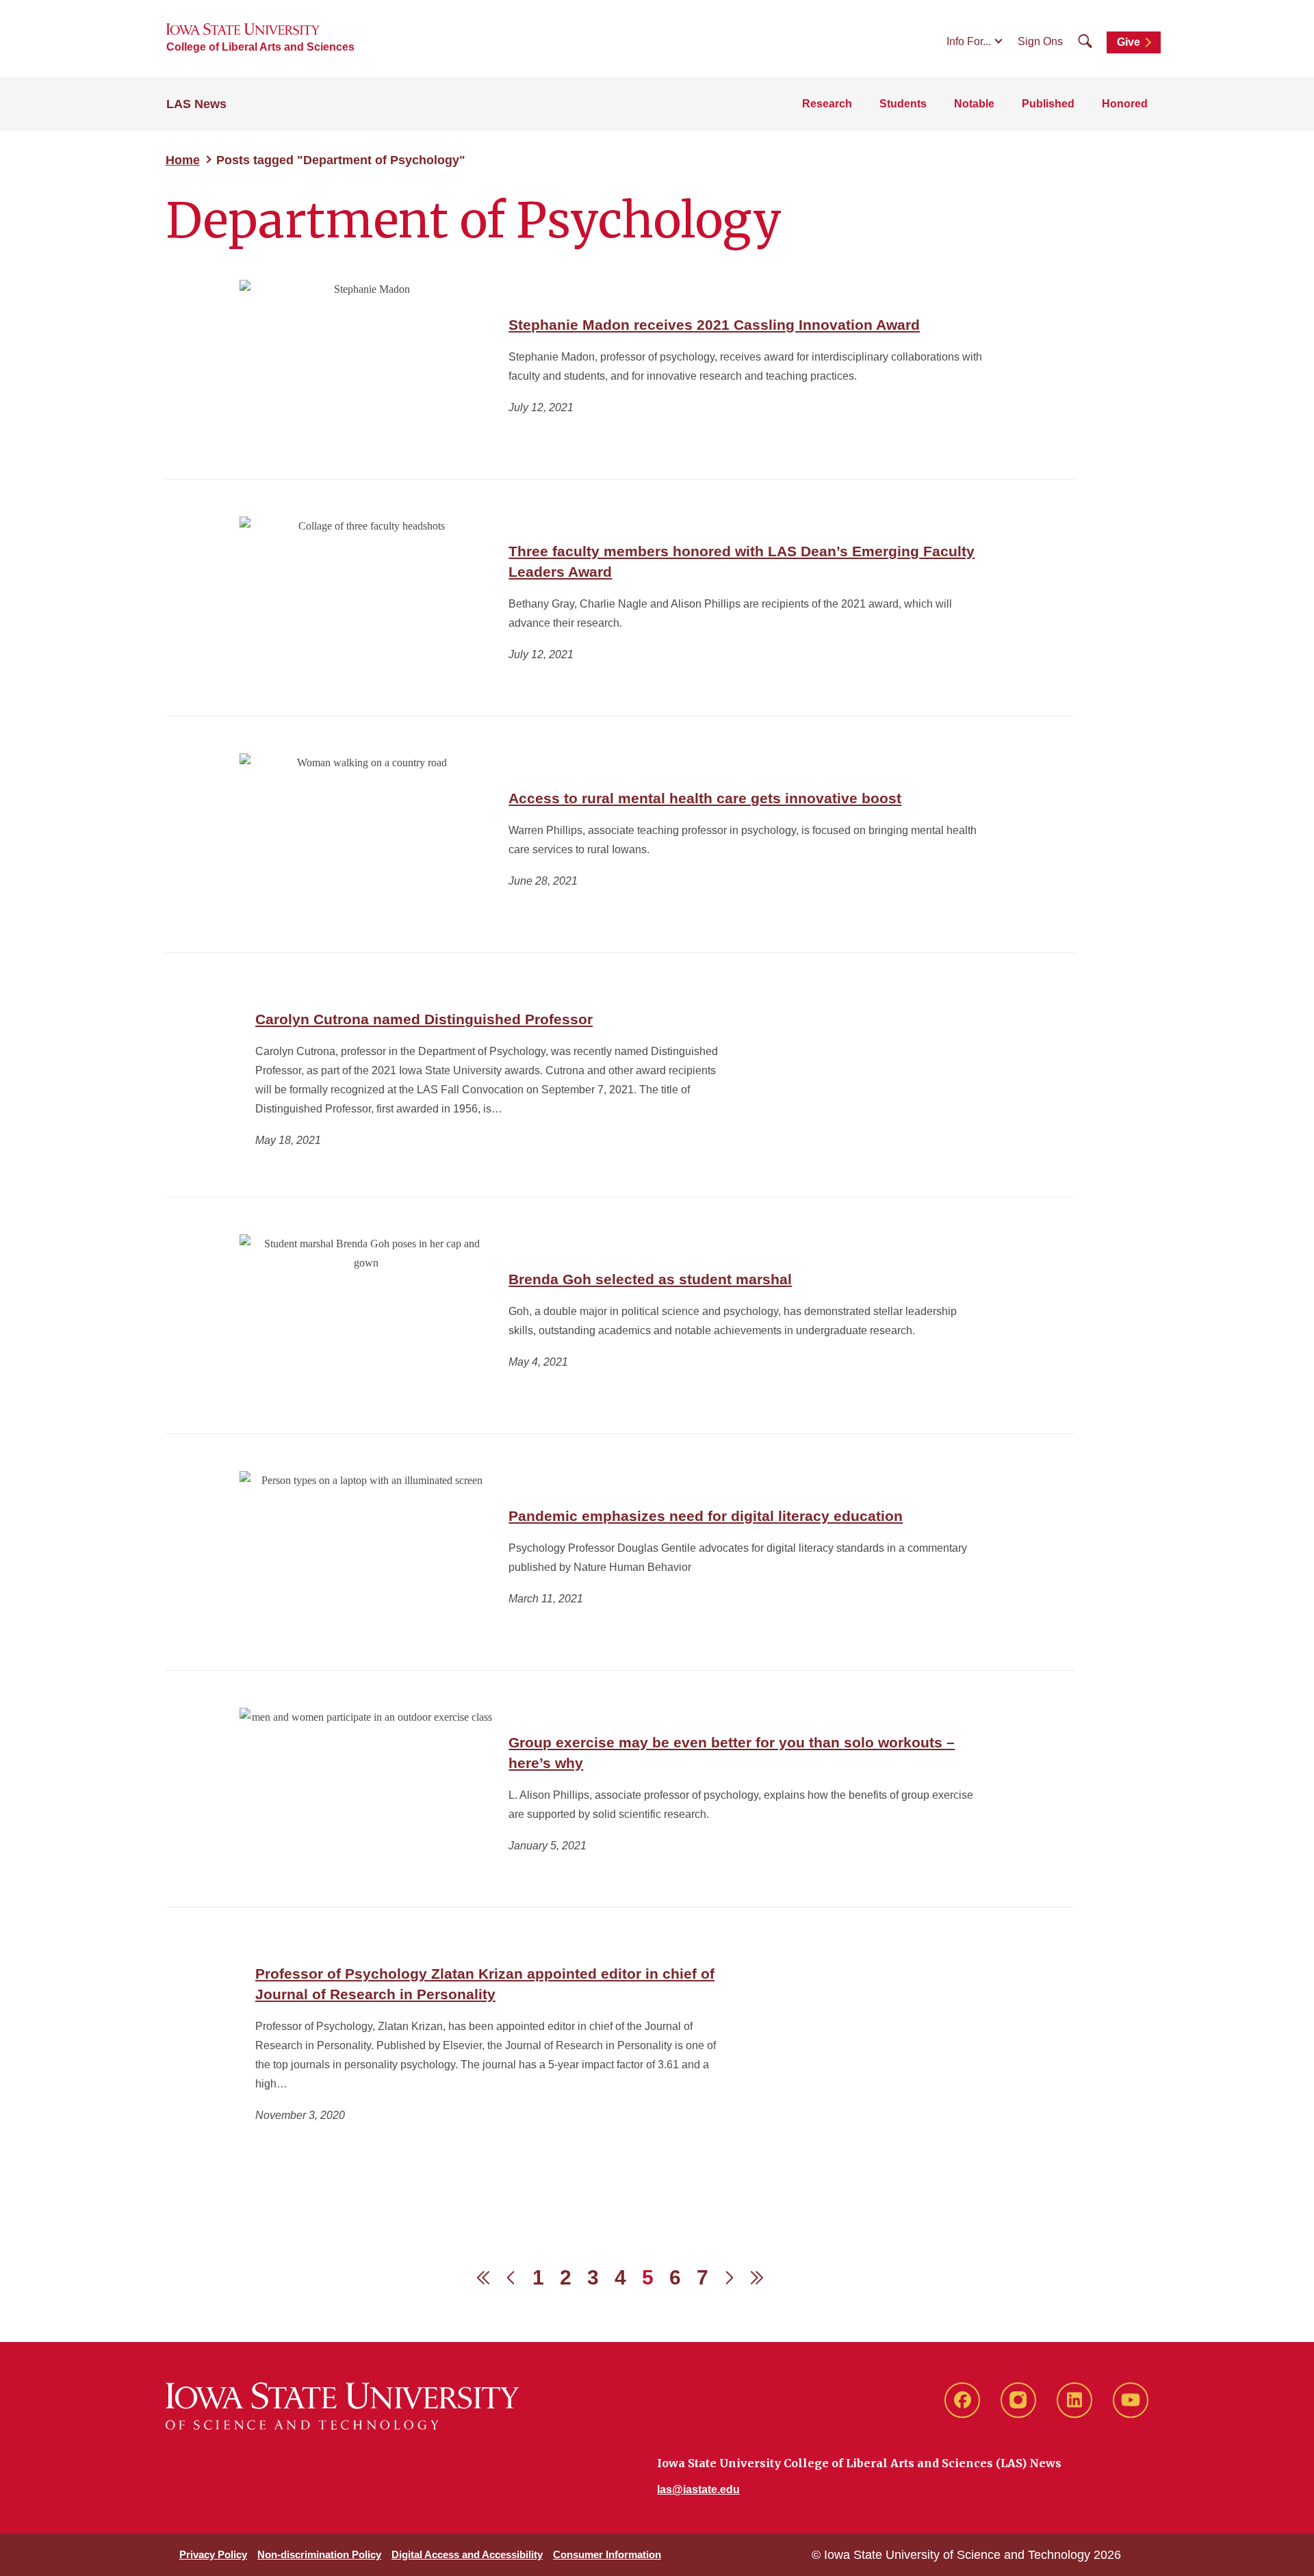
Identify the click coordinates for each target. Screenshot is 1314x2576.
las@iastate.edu (698, 2489)
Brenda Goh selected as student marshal (650, 1279)
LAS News (196, 104)
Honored (1125, 104)
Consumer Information (607, 2554)
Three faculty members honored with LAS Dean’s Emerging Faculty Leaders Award (742, 561)
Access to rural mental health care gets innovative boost (705, 798)
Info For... (969, 41)
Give (1129, 42)
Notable (974, 104)
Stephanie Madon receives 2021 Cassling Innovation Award (714, 325)
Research (827, 104)
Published (1048, 104)
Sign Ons (1040, 41)
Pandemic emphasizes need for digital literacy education (706, 1516)
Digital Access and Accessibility (467, 2554)
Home (183, 160)
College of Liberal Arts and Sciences (260, 47)
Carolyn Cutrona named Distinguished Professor (424, 1019)
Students (903, 104)
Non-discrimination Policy (319, 2554)
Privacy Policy (213, 2554)
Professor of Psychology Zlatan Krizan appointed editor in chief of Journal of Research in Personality (485, 1984)
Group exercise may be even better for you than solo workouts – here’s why (732, 1753)
